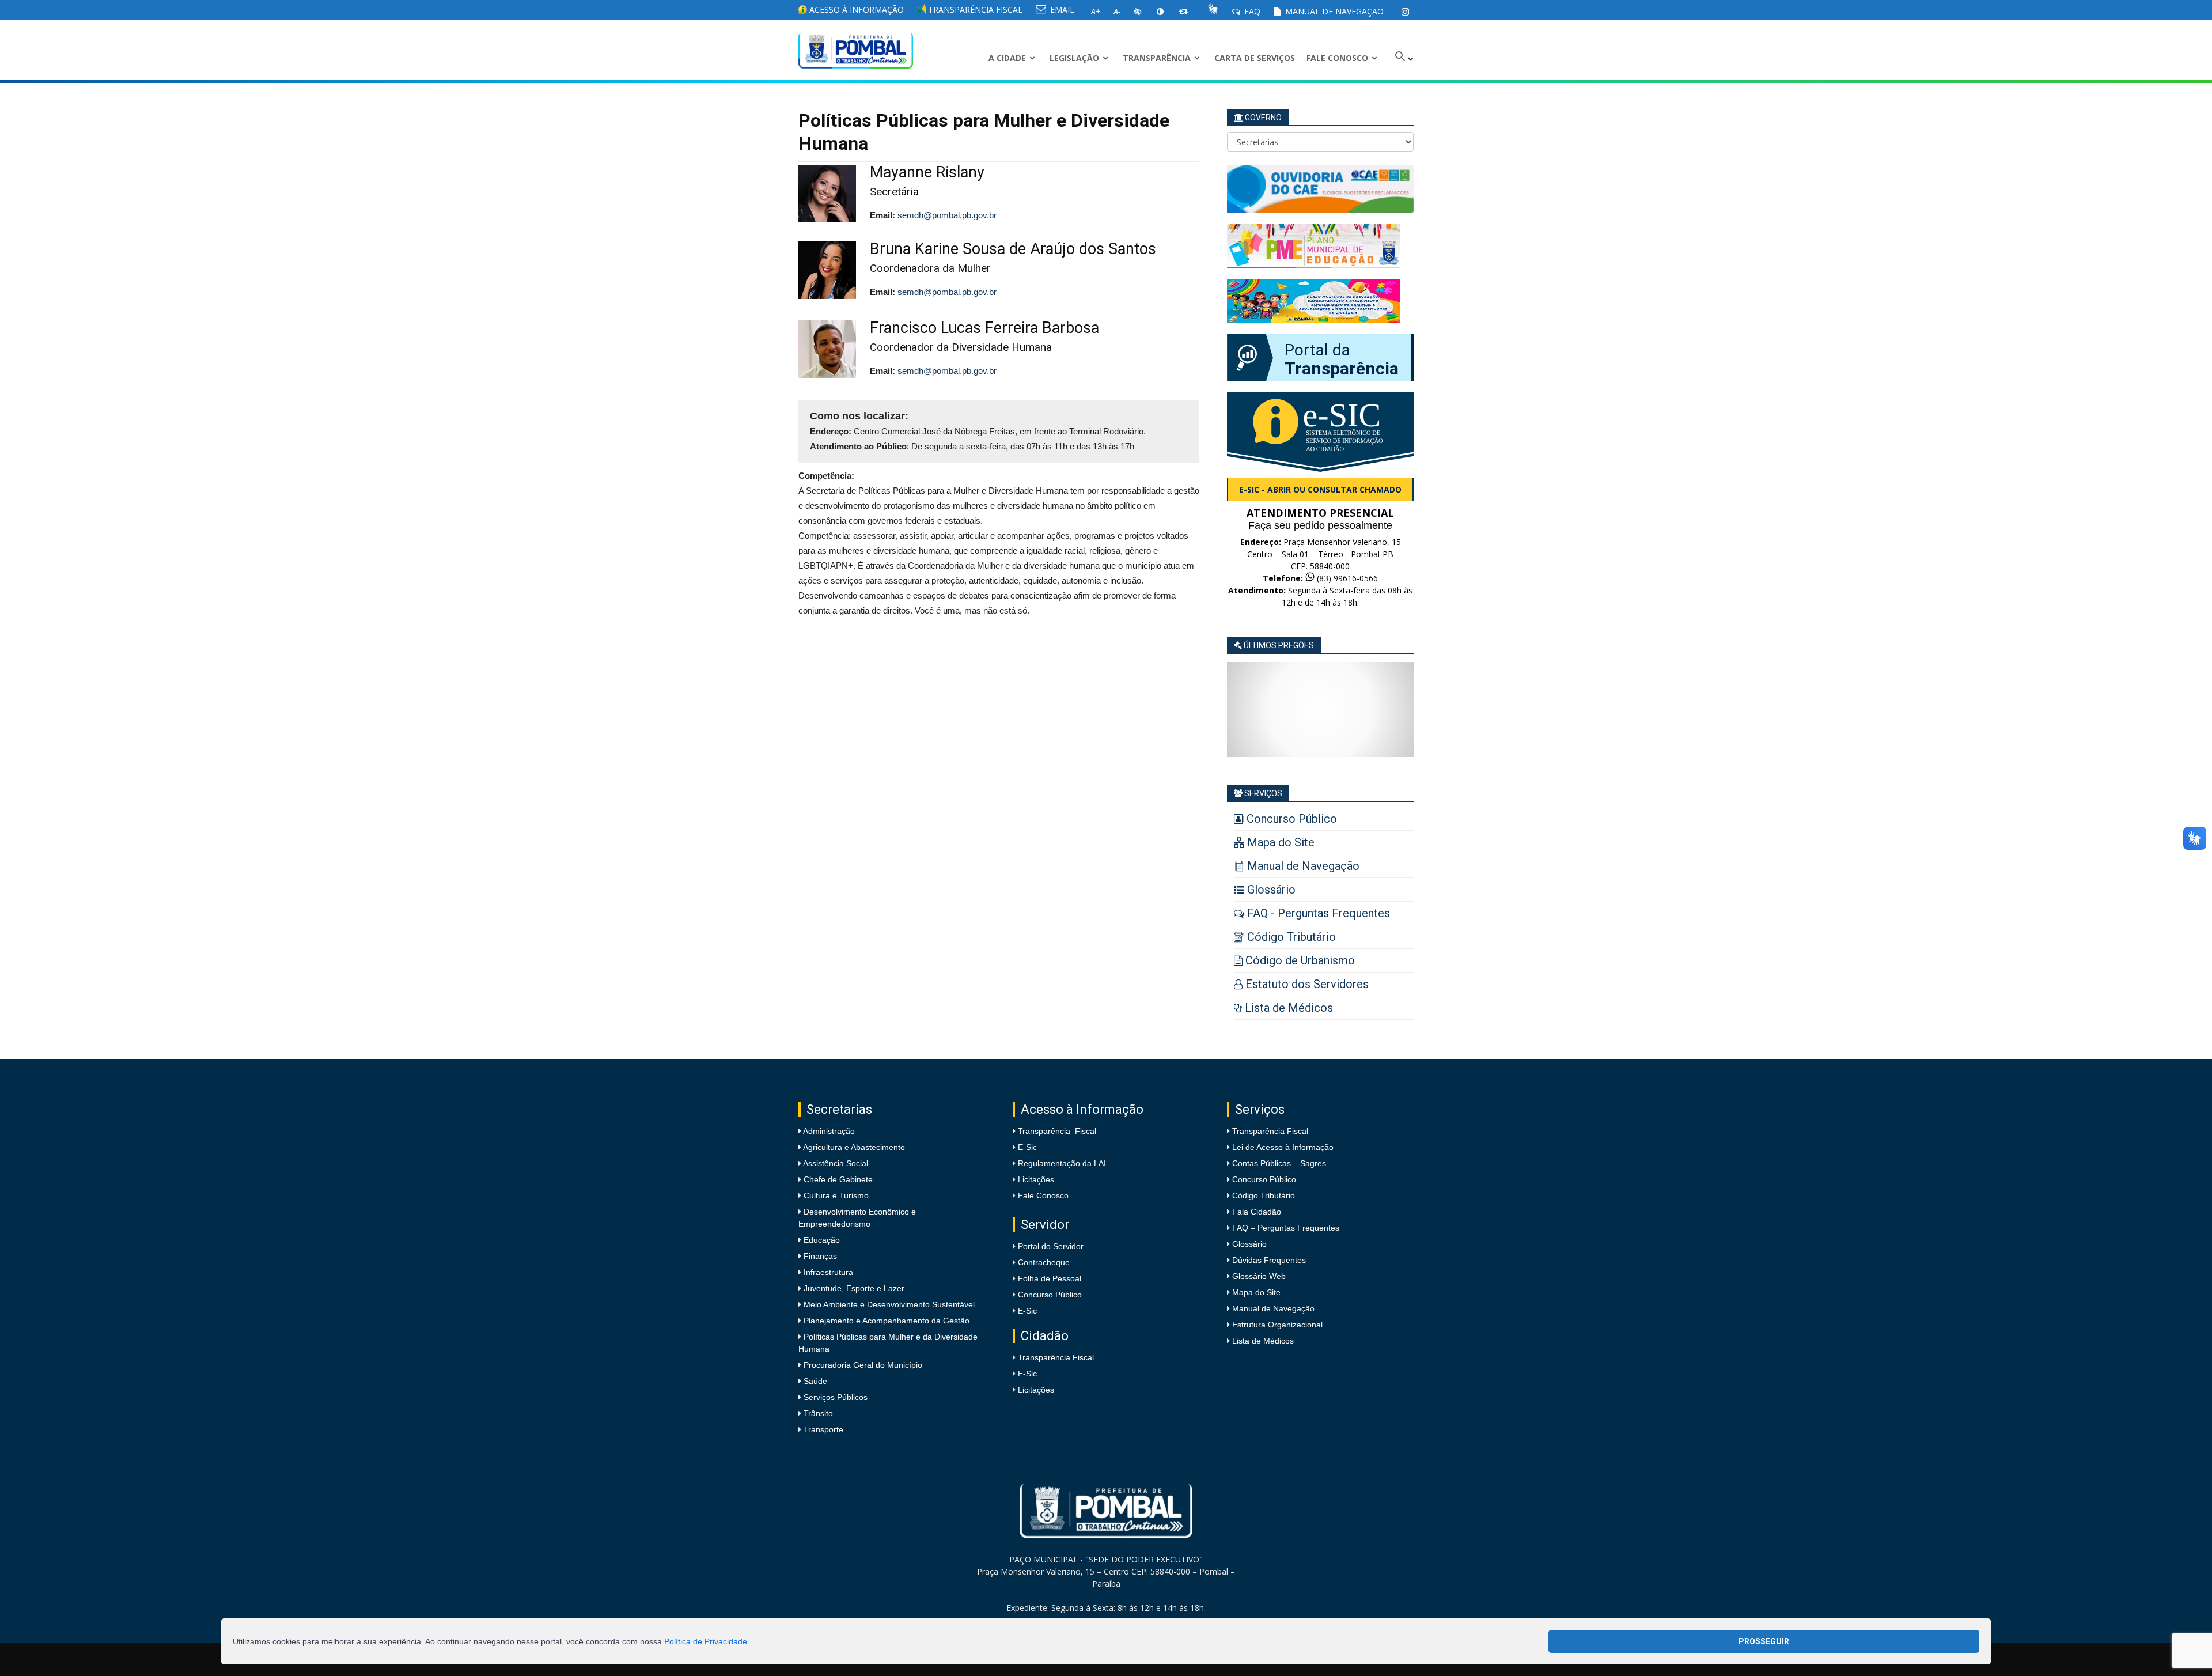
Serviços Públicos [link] (834, 1397)
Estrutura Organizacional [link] (1277, 1325)
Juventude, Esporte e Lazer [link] (853, 1288)
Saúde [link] (814, 1381)
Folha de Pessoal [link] (1050, 1278)
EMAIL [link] (1061, 10)
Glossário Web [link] (1259, 1276)
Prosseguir (1764, 1641)
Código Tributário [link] (1264, 1195)
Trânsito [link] (817, 1413)
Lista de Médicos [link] (1263, 1341)
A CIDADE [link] (1007, 58)
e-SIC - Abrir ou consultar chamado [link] (1320, 489)
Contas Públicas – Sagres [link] (1279, 1163)
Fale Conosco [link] (1337, 58)
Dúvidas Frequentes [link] (1269, 1260)
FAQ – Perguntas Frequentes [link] (1286, 1228)
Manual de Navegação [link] (1333, 11)
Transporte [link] (822, 1429)
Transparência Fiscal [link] (974, 10)
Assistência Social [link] (835, 1163)
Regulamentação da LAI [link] (1062, 1163)
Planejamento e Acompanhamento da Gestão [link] (885, 1321)
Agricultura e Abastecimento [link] (853, 1147)
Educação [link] (821, 1240)
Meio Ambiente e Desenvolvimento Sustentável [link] (888, 1304)
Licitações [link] (1036, 1179)
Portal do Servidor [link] (1051, 1246)
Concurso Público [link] (1050, 1295)
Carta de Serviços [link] (1255, 58)
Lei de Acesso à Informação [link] (1283, 1147)
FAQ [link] (1251, 11)
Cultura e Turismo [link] (835, 1195)
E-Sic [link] (1027, 1147)
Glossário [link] (1249, 1244)
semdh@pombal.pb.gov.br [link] (947, 215)
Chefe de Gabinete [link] (837, 1179)
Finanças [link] (819, 1256)
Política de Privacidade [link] (706, 1641)
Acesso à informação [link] (855, 10)
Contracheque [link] (1044, 1262)
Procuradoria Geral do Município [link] (863, 1365)
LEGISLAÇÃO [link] (1074, 58)
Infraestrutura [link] (827, 1272)
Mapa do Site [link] (1256, 1292)
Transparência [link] (1157, 58)
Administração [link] (828, 1131)
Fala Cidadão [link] (1257, 1212)
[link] (1405, 12)
